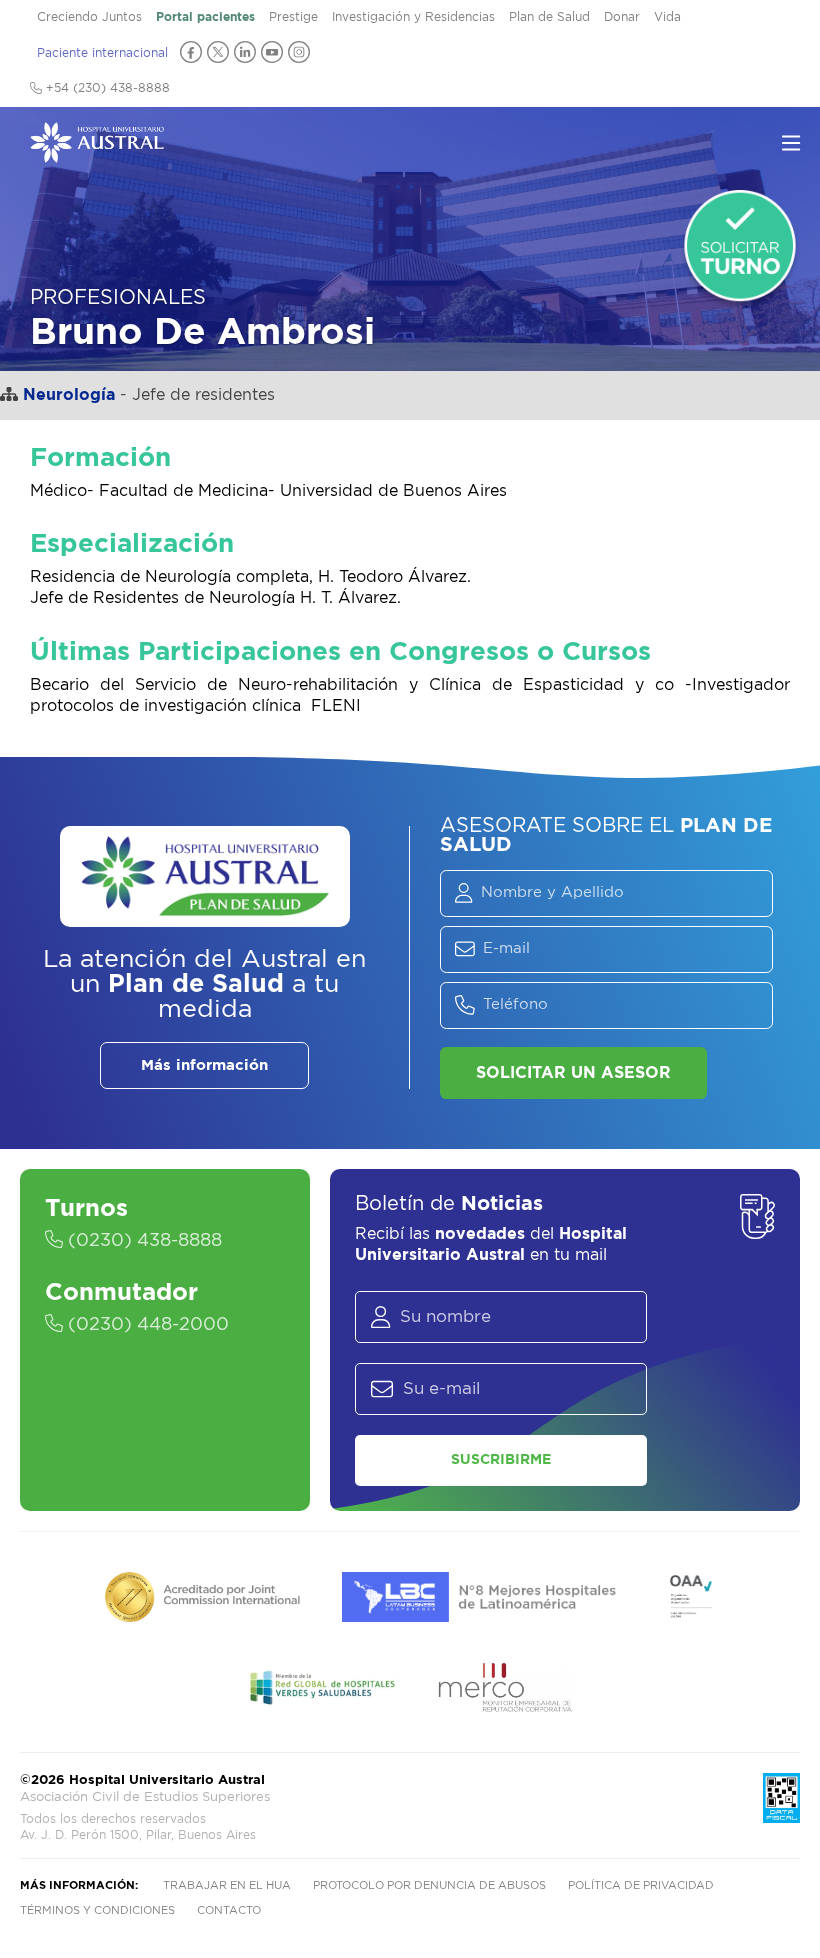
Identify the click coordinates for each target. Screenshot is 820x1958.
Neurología (69, 395)
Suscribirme (501, 1460)
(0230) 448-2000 (146, 1325)
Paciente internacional (102, 53)
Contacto (229, 1910)
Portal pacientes (205, 17)
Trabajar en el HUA (227, 1885)
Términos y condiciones (97, 1910)
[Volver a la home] (97, 153)
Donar (622, 17)
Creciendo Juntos (89, 17)
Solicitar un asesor (573, 1073)
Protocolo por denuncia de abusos (429, 1885)
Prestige (293, 17)
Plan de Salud (549, 17)
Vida (667, 17)
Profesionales (118, 298)
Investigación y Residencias (413, 17)
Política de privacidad (641, 1885)
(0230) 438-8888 (142, 1241)
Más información (204, 1065)
